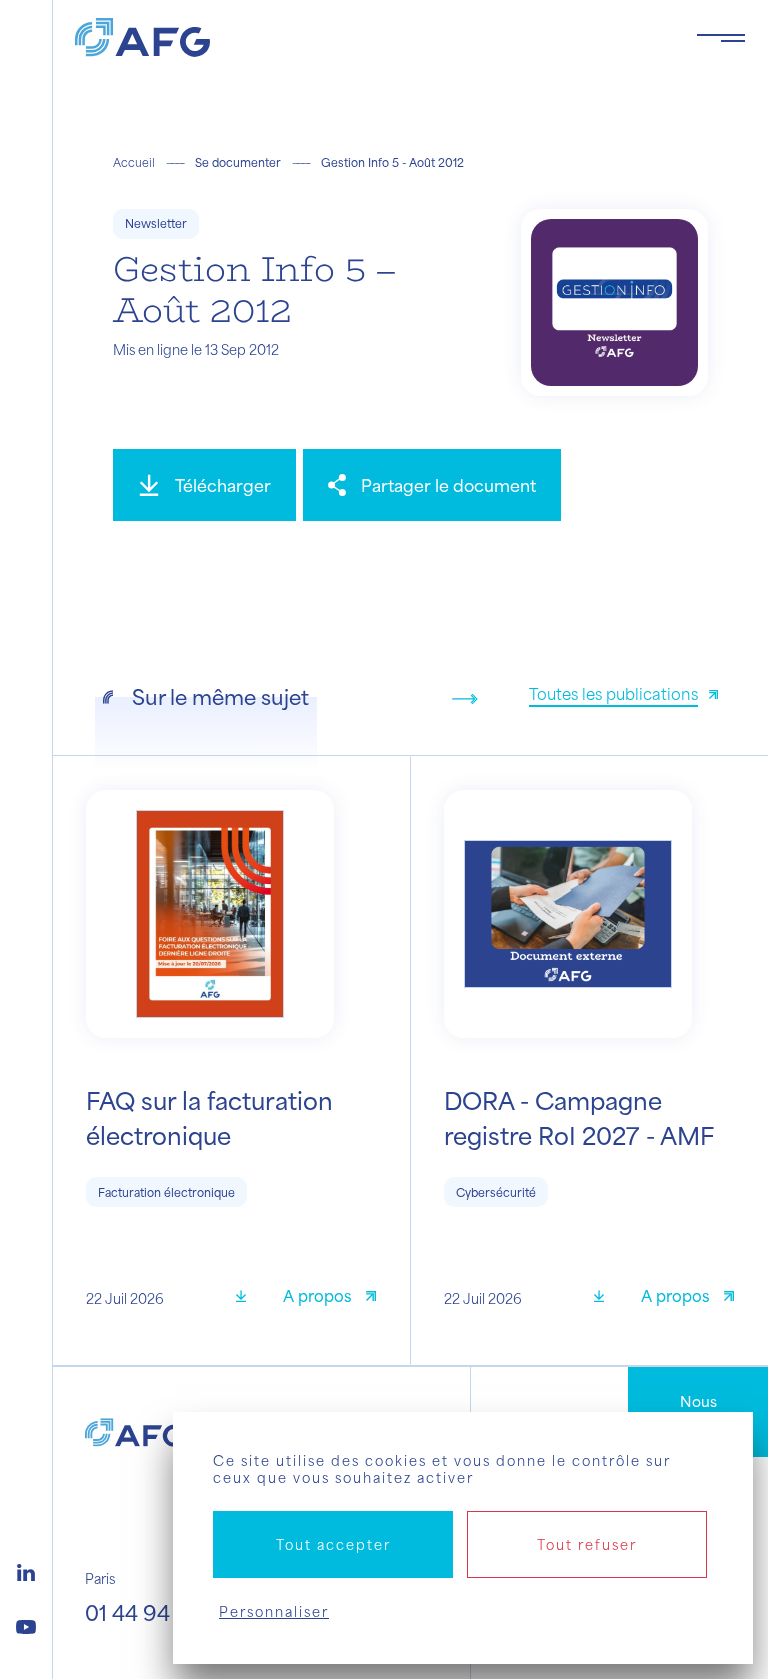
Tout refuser (587, 1544)
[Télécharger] (248, 1298)
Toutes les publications (613, 693)
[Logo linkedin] (26, 1570)
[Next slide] (465, 699)
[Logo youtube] (26, 1624)
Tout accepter (333, 1544)
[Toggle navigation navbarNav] (721, 38)
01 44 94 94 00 (160, 1612)
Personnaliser (274, 1611)
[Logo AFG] (369, 37)
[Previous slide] (433, 699)
